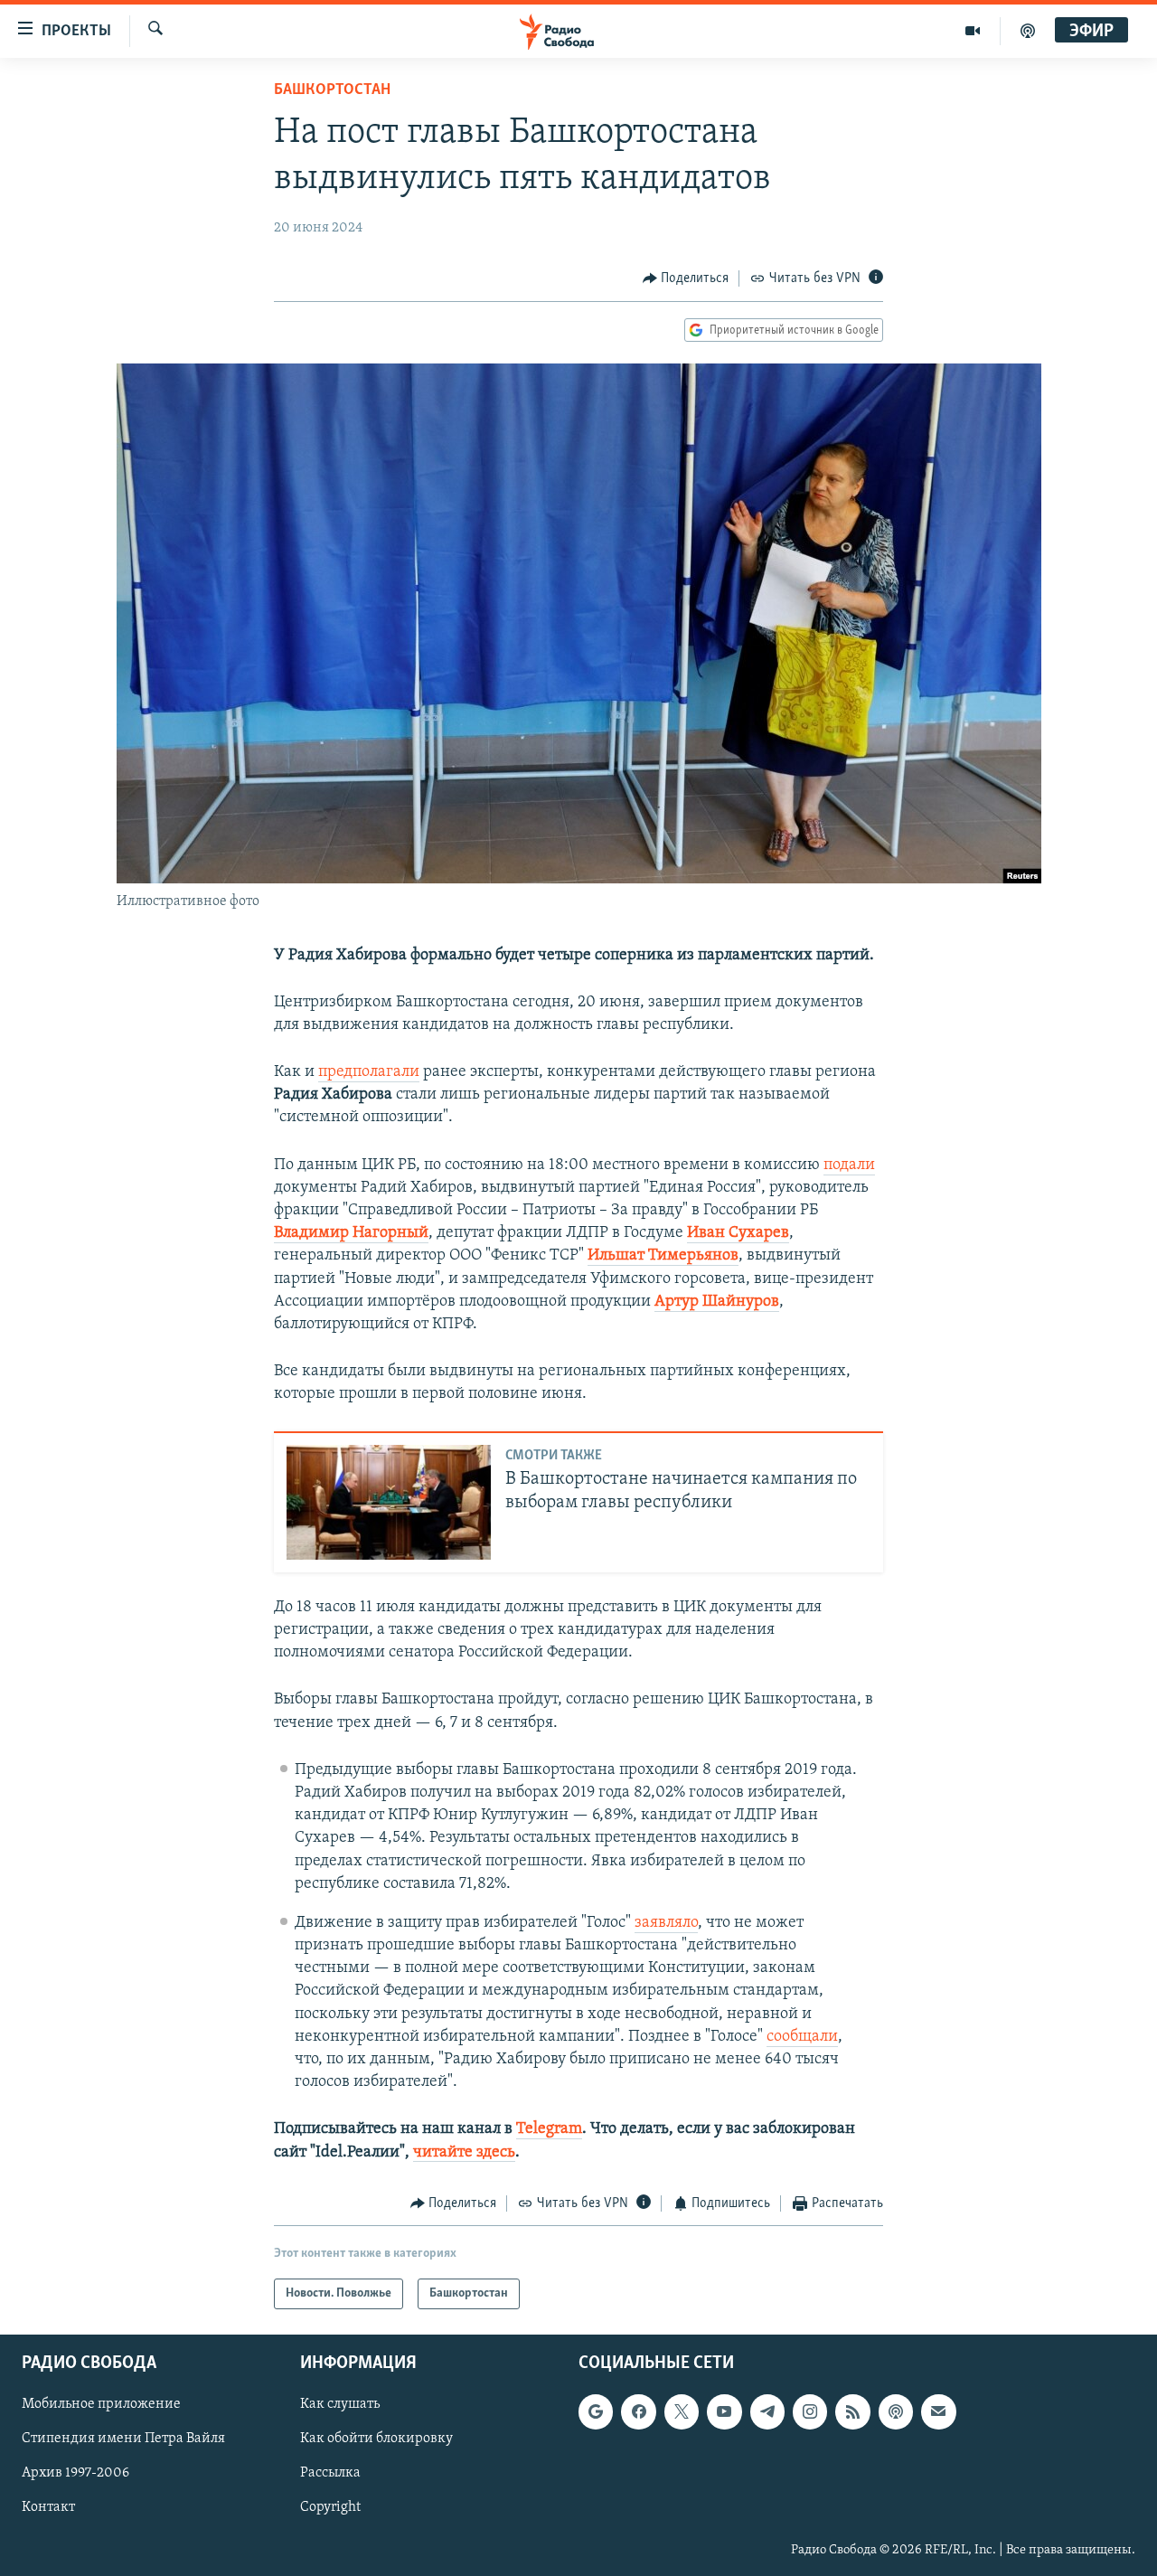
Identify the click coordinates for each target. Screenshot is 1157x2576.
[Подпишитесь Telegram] (767, 2412)
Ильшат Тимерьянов (663, 1256)
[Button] (686, 278)
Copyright (330, 2508)
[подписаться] (938, 2412)
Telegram (549, 2129)
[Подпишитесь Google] (596, 2412)
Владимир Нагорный (351, 1233)
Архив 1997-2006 (75, 2474)
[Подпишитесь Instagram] (810, 2412)
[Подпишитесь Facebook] (638, 2412)
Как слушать (340, 2405)
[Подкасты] (896, 2412)
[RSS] (852, 2412)
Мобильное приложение (101, 2405)
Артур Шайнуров (717, 1302)
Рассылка (330, 2474)
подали (849, 1165)
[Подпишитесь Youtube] (724, 2412)
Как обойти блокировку (376, 2439)
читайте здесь (464, 2153)
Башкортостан (332, 90)
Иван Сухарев (738, 1233)
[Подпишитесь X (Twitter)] (682, 2412)
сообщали (802, 2037)
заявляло (666, 1923)
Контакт (48, 2508)
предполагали (369, 1072)
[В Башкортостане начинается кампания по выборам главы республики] (389, 1502)
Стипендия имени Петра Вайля (123, 2439)
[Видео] (973, 31)
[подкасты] (1028, 31)
